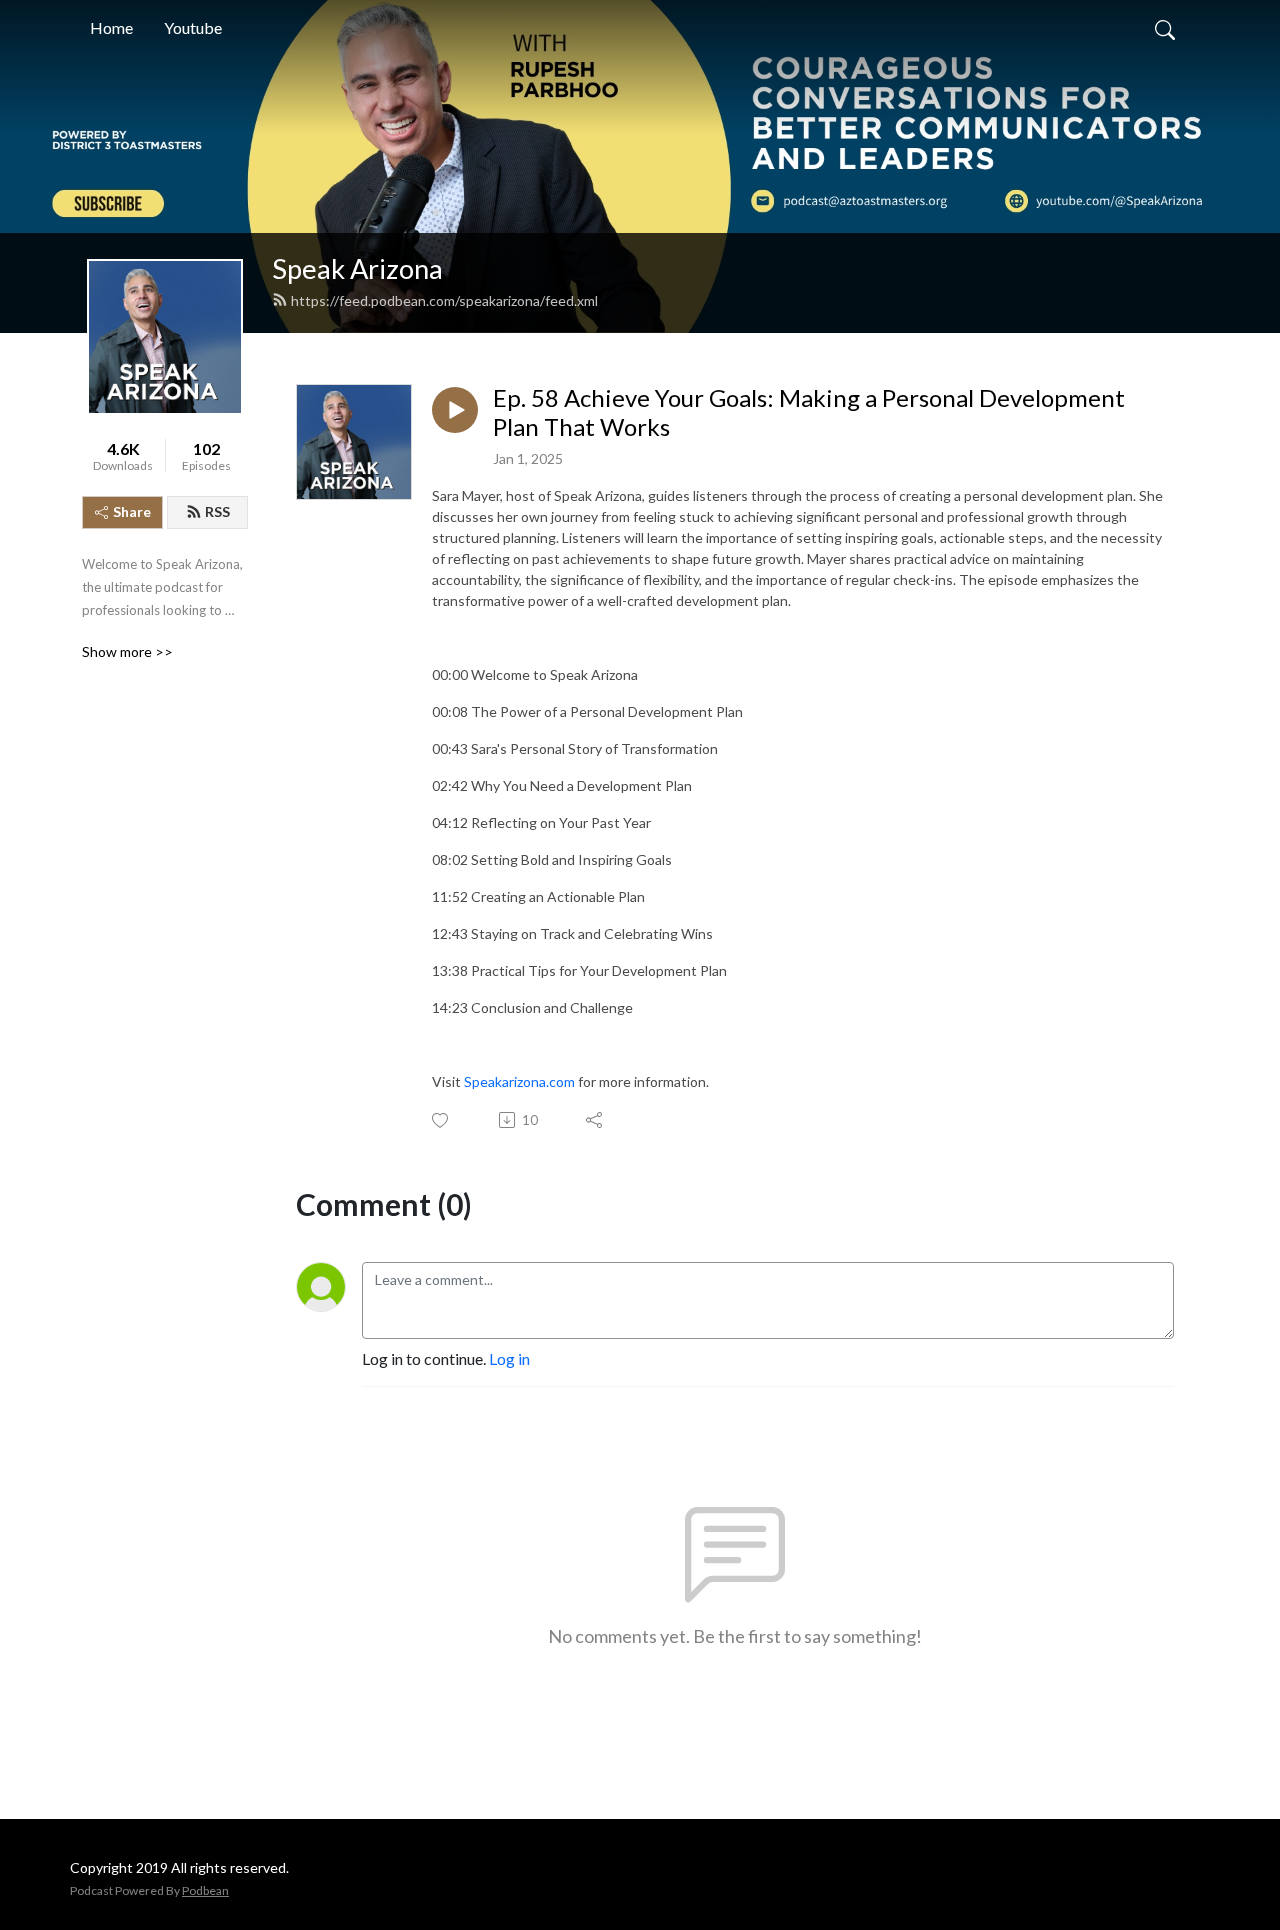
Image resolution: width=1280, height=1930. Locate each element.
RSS (217, 511)
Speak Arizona (357, 268)
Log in (509, 1358)
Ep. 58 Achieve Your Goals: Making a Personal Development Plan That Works (809, 412)
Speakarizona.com (519, 1081)
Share (132, 511)
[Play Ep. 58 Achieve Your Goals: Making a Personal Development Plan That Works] (455, 410)
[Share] (595, 1120)
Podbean (205, 1890)
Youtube (193, 27)
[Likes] (441, 1120)
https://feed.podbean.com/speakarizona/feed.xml (444, 300)
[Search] (1165, 28)
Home (111, 27)
